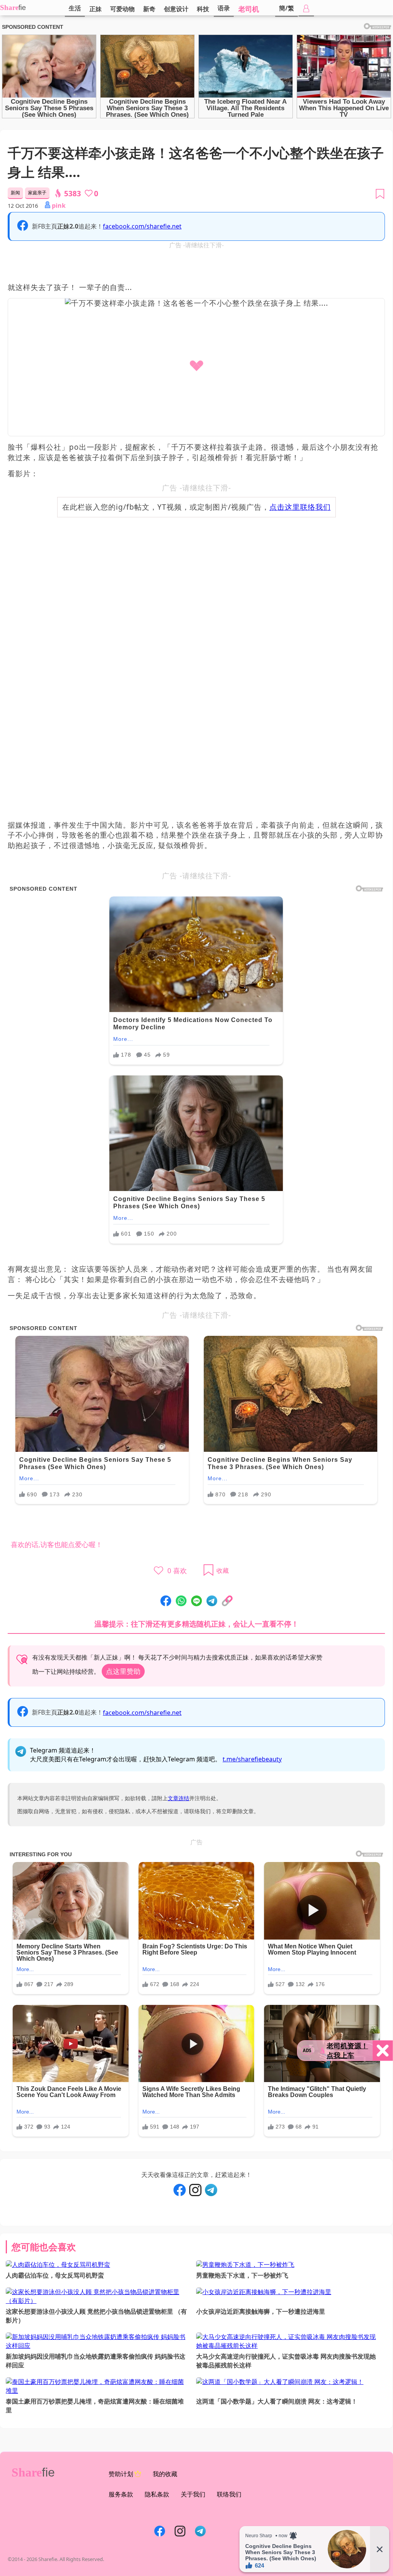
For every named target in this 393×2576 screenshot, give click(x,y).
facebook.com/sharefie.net (142, 226)
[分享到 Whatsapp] (181, 1601)
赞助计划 (121, 2474)
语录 (224, 8)
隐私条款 (157, 2494)
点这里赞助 (123, 1671)
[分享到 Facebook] (166, 1601)
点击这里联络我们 (300, 507)
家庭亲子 (37, 193)
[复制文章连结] (227, 1601)
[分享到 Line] (196, 1601)
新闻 (15, 193)
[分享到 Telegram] (212, 1601)
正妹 (96, 9)
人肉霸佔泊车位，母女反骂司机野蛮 (55, 2275)
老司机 (249, 9)
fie (22, 7)
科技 (203, 9)
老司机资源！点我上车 (347, 2050)
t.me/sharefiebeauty (252, 1759)
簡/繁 (286, 8)
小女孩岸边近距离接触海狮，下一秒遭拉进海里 (261, 2311)
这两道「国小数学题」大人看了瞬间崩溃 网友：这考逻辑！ (277, 2401)
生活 (75, 8)
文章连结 (178, 1798)
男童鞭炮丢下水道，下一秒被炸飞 (242, 2275)
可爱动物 (122, 9)
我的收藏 (165, 2474)
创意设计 (176, 9)
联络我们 (229, 2494)
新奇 (149, 9)
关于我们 (193, 2494)
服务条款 (121, 2494)
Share (9, 7)
